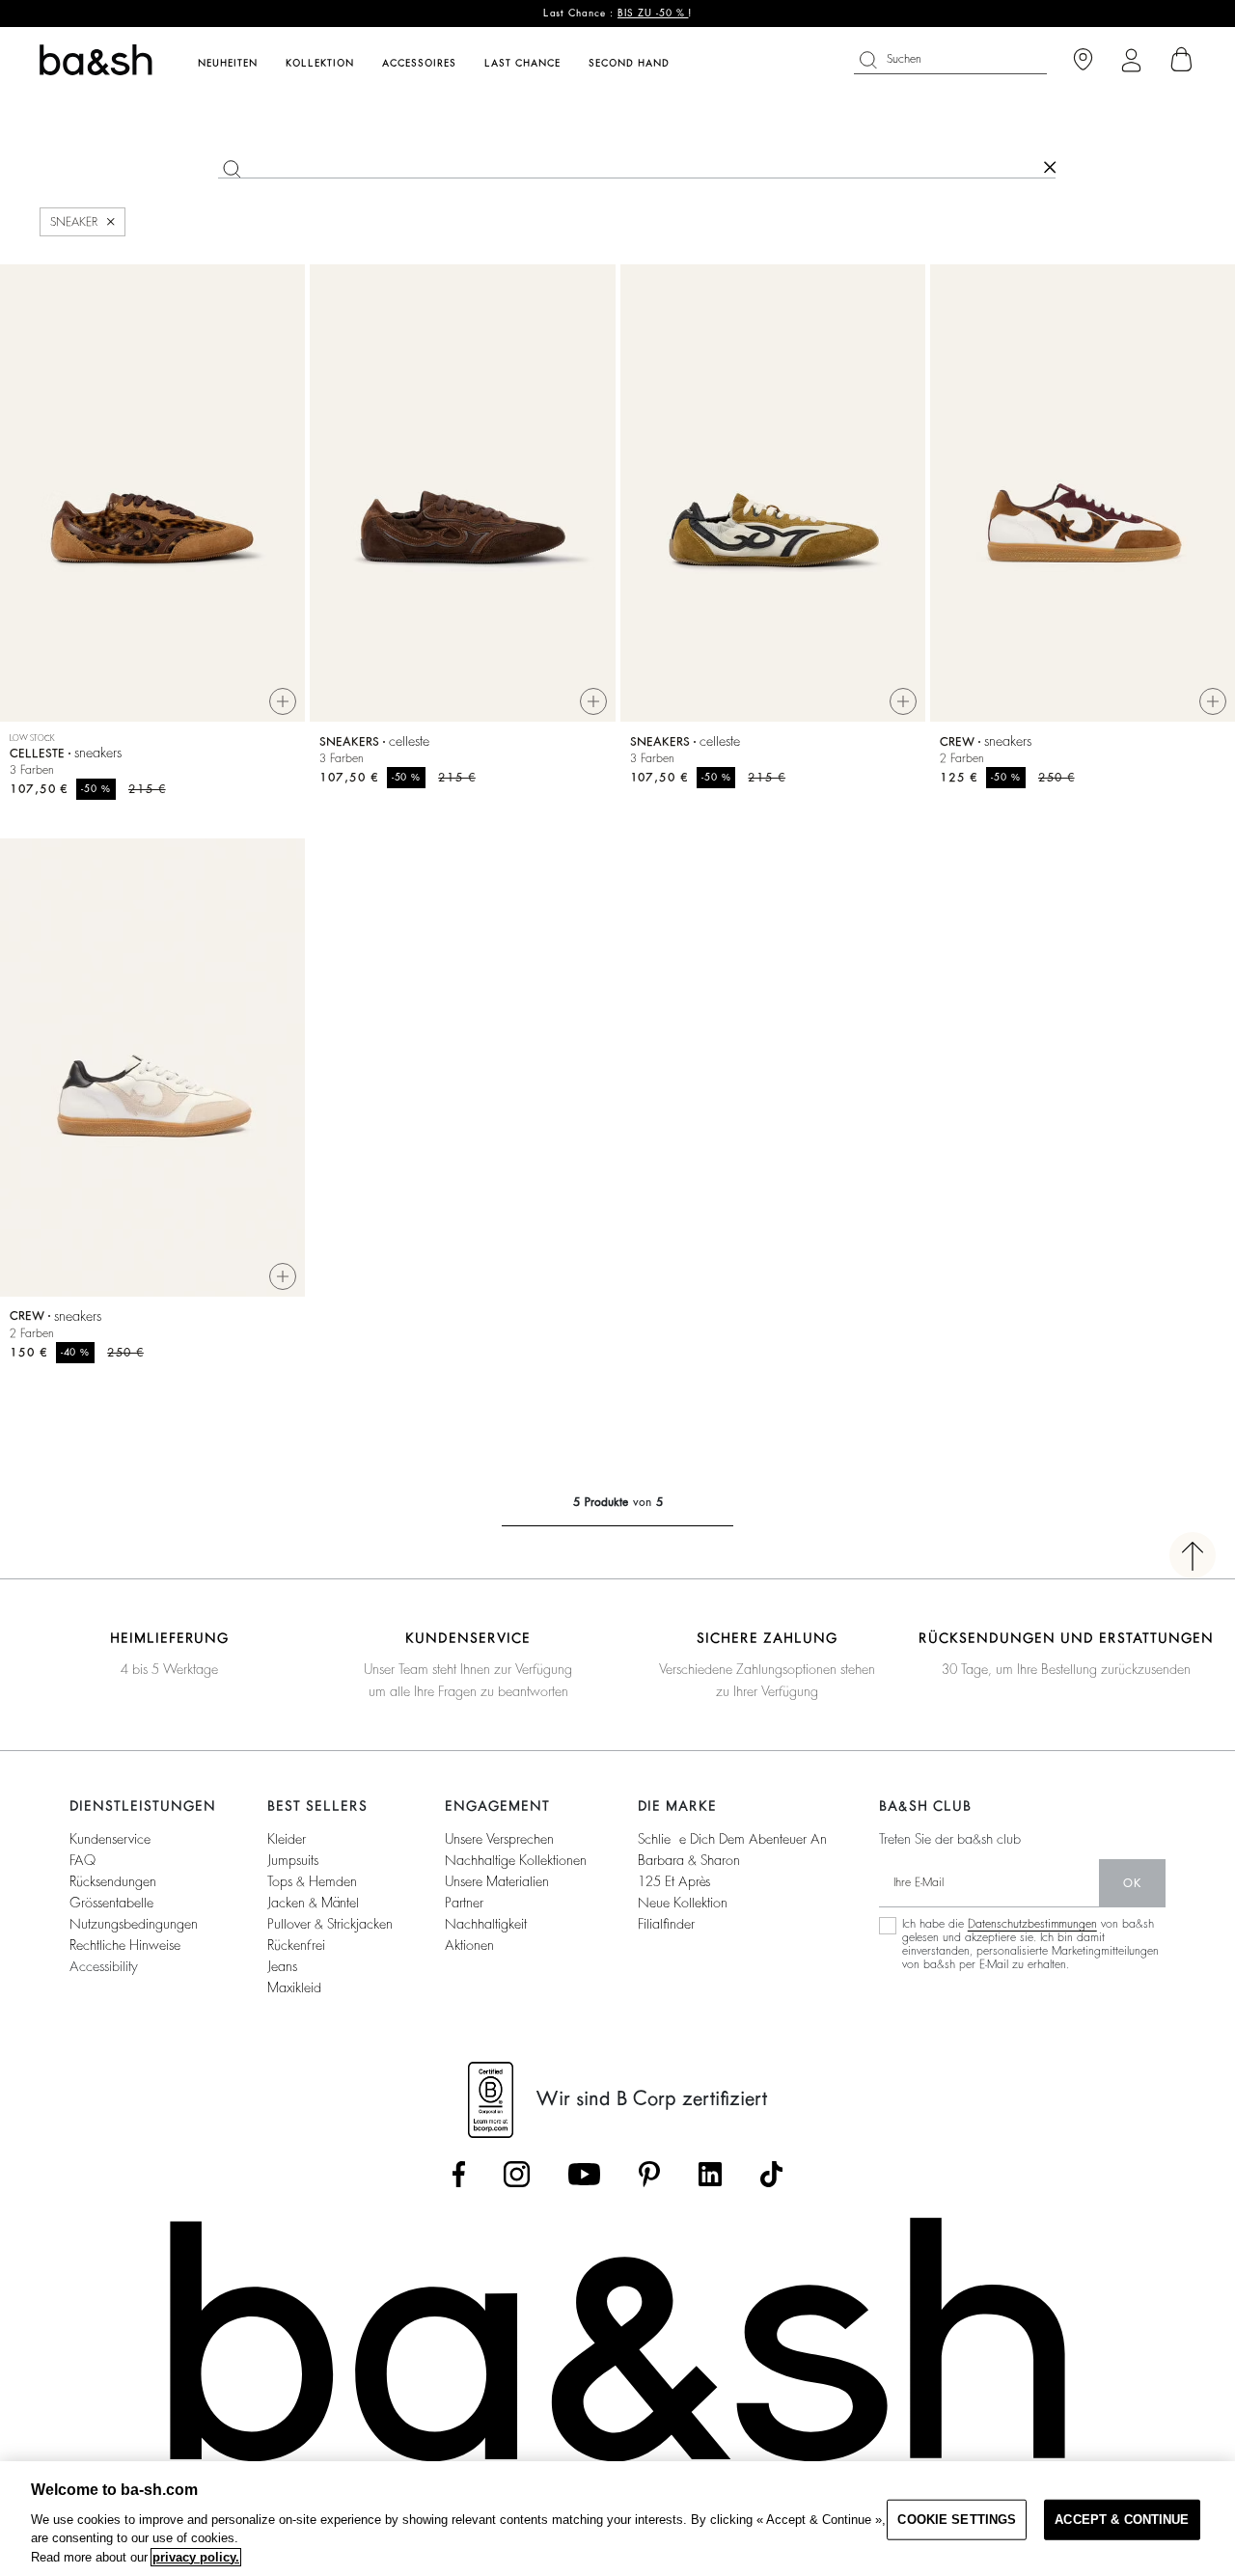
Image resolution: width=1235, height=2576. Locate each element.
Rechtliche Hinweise (125, 1945)
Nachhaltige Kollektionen (516, 1860)
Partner (464, 1903)
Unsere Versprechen (499, 1839)
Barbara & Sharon (689, 1860)
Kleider (287, 1839)
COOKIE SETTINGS (957, 2520)
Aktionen (469, 1945)
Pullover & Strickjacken (330, 1924)
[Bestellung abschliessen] (1182, 60)
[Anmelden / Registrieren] (1131, 60)
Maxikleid (294, 1987)
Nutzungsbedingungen (134, 1924)
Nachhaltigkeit (486, 1924)
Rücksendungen (113, 1881)
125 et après (674, 1881)
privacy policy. (196, 2557)
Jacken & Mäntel (313, 1903)
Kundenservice (110, 1839)
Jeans (282, 1966)
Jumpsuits (293, 1860)
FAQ (82, 1860)
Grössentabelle (111, 1903)
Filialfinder (666, 1924)
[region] (617, 2519)
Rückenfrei (296, 1945)
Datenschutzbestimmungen (1032, 1924)
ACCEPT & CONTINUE (1122, 2520)
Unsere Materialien (497, 1881)
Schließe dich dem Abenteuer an (732, 1839)
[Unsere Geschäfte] (1083, 60)
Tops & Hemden (312, 1881)
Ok (1132, 1883)
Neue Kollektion (683, 1903)
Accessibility (104, 1966)
